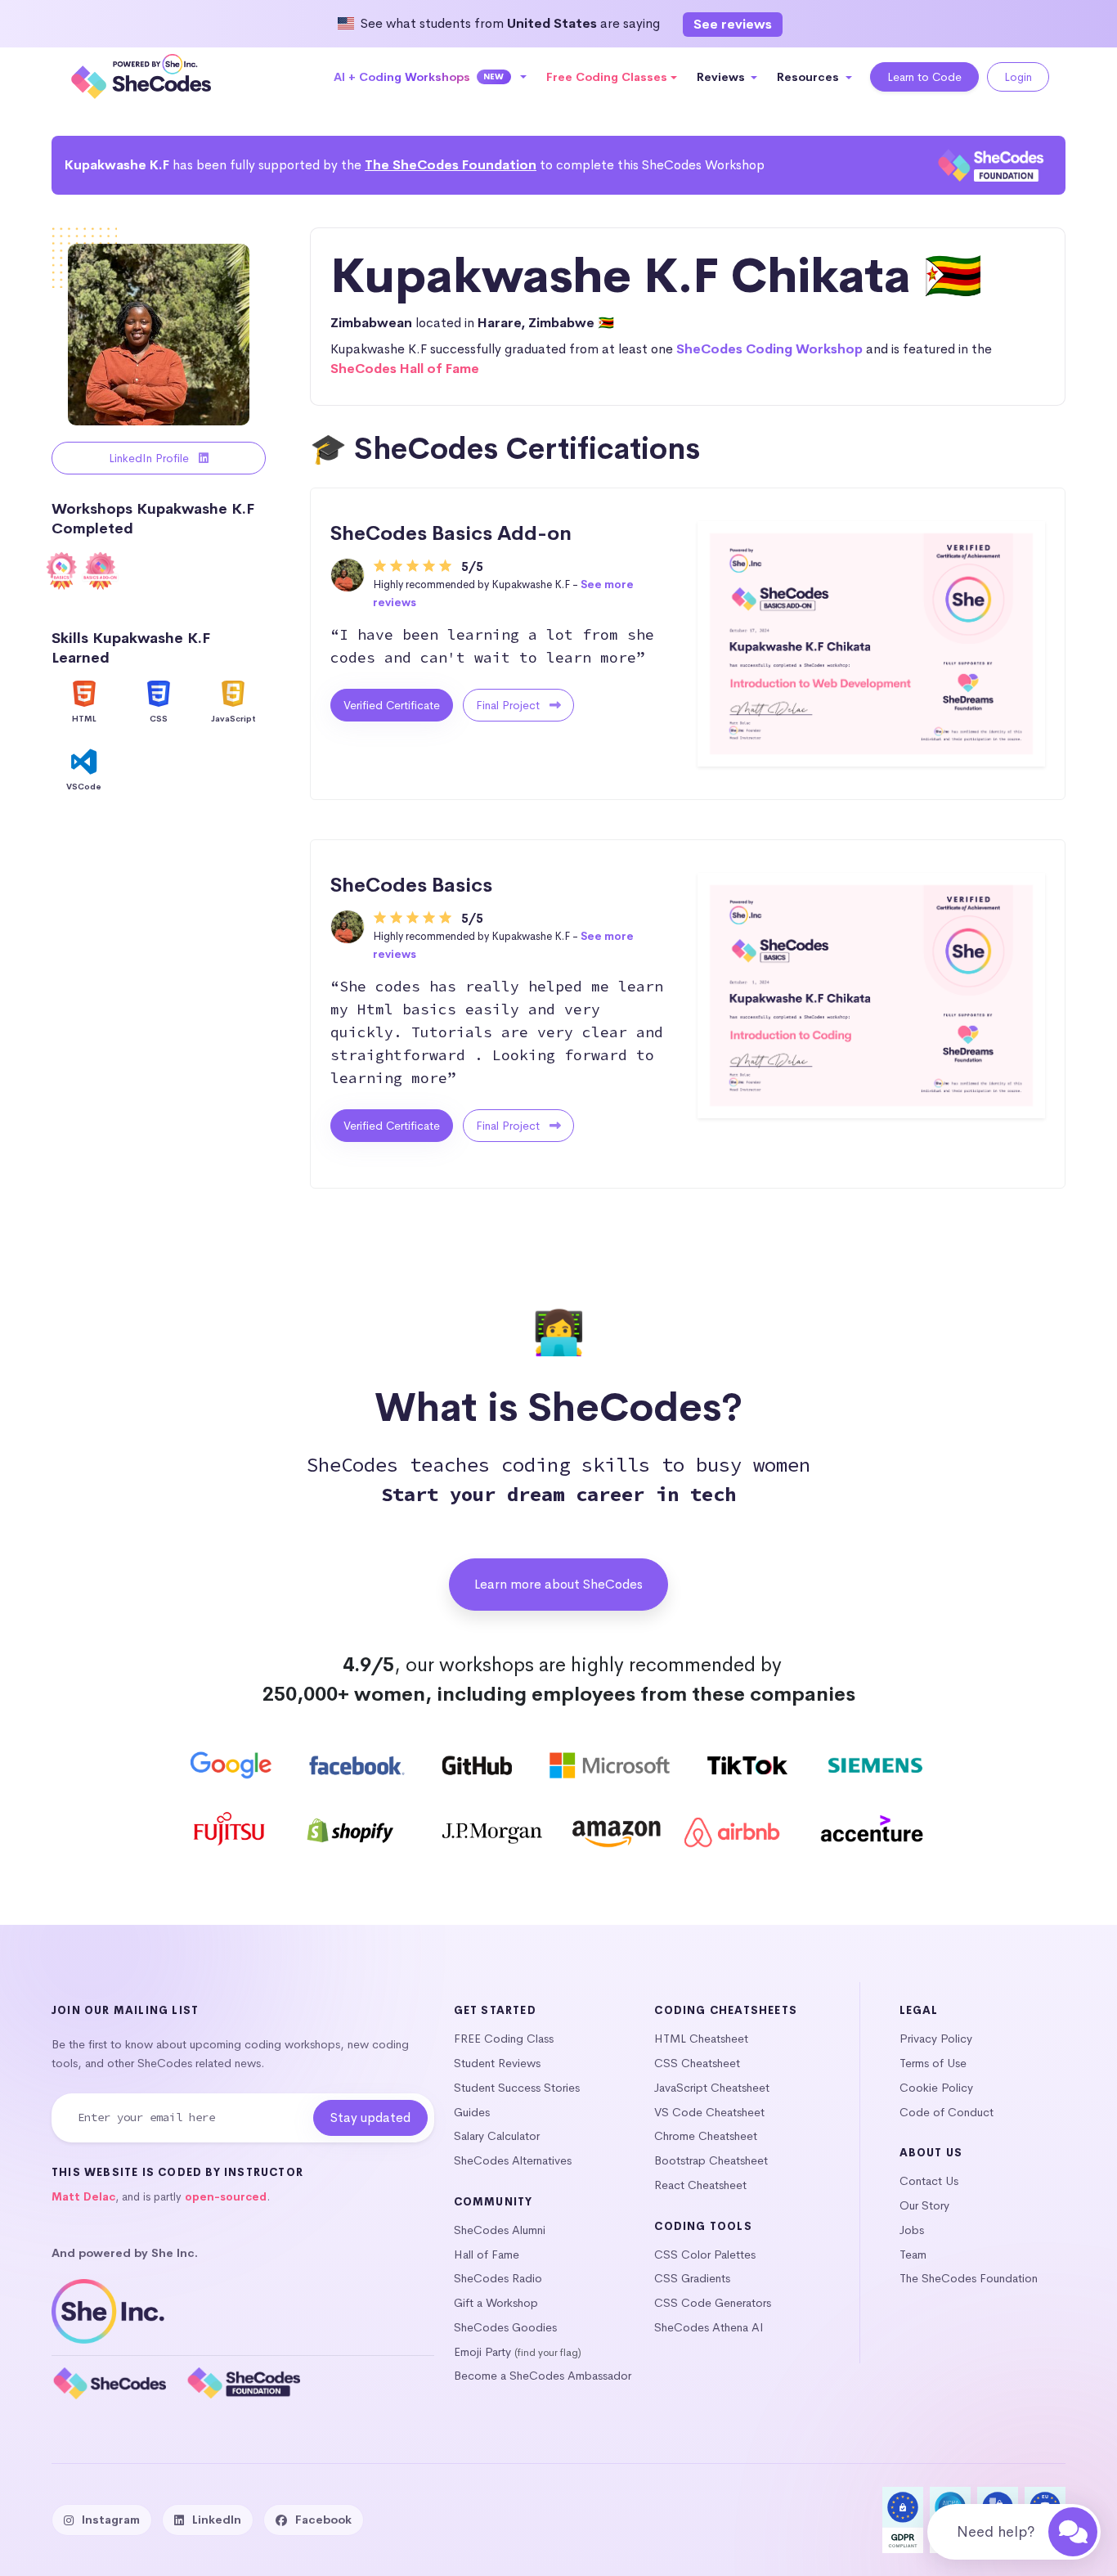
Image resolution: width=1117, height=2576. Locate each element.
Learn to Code (924, 77)
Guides (472, 2112)
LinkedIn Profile (150, 458)
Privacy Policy (936, 2039)
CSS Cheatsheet (697, 2063)
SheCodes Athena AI (709, 2327)
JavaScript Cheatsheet (712, 2088)
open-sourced (226, 2197)
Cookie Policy (936, 2088)
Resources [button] (810, 77)
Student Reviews (497, 2063)
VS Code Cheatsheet (709, 2112)
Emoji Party (482, 2352)
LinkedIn (217, 2520)
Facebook (323, 2520)
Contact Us (929, 2181)
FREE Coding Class (504, 2039)
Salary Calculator (497, 2136)
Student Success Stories (517, 2088)
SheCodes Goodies (505, 2327)
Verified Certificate (392, 705)
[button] (431, 77)
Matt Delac (83, 2197)
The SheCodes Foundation (451, 165)
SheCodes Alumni (500, 2230)
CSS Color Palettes (705, 2255)
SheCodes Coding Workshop (769, 349)
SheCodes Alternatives (513, 2160)
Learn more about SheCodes (558, 1584)
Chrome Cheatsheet (706, 2136)
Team (913, 2255)
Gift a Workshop (496, 2303)
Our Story (924, 2205)
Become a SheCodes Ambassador (543, 2376)
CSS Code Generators (713, 2303)
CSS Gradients (692, 2278)
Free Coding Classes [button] (607, 77)
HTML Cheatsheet (701, 2039)
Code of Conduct (947, 2112)
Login (1018, 77)
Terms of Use (933, 2063)
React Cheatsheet (700, 2185)
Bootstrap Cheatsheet (711, 2160)
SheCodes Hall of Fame (405, 369)
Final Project (509, 705)
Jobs (912, 2230)
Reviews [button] (722, 77)
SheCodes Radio (498, 2278)
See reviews (733, 24)
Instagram (111, 2520)
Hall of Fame (487, 2255)
